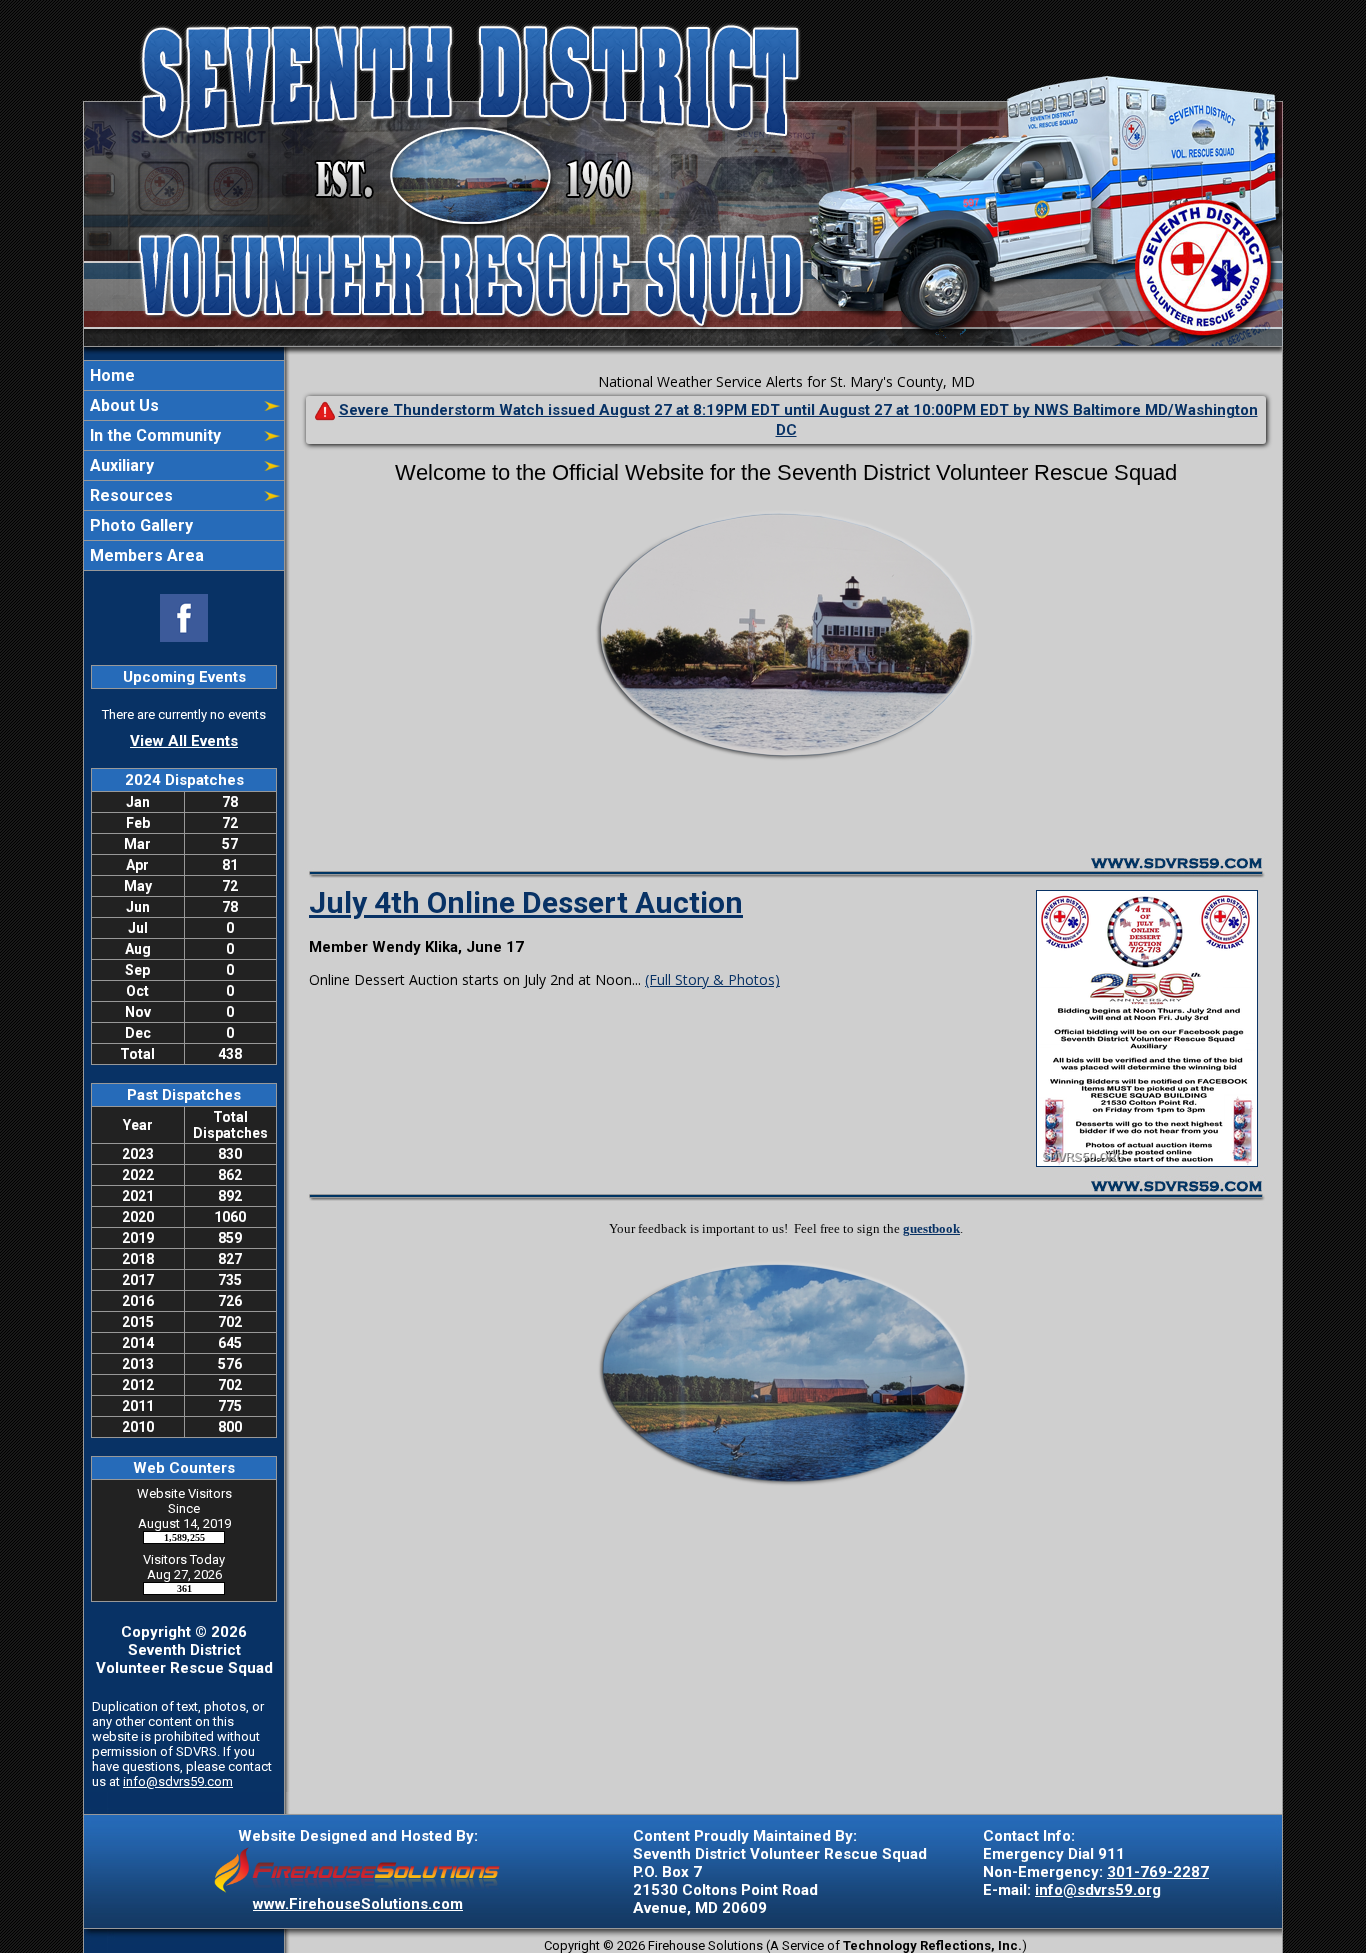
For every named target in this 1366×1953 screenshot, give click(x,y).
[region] (184, 465)
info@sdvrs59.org (1098, 1890)
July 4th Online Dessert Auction (526, 902)
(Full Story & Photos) (712, 979)
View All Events (184, 741)
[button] (173, 405)
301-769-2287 (1158, 1872)
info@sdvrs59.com (178, 1781)
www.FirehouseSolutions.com (358, 1904)
